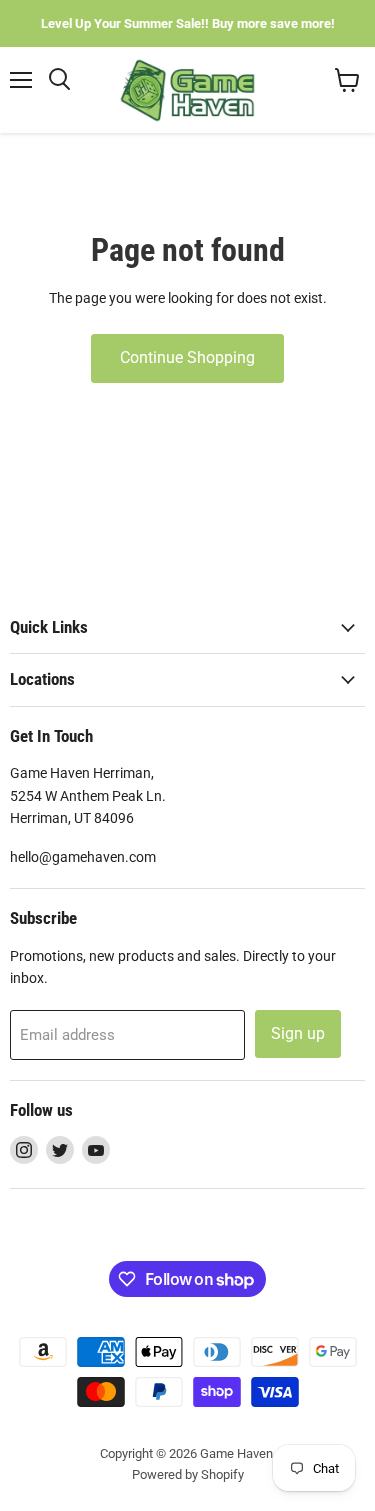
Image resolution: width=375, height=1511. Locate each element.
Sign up (298, 1033)
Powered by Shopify (188, 1474)
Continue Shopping (187, 357)
